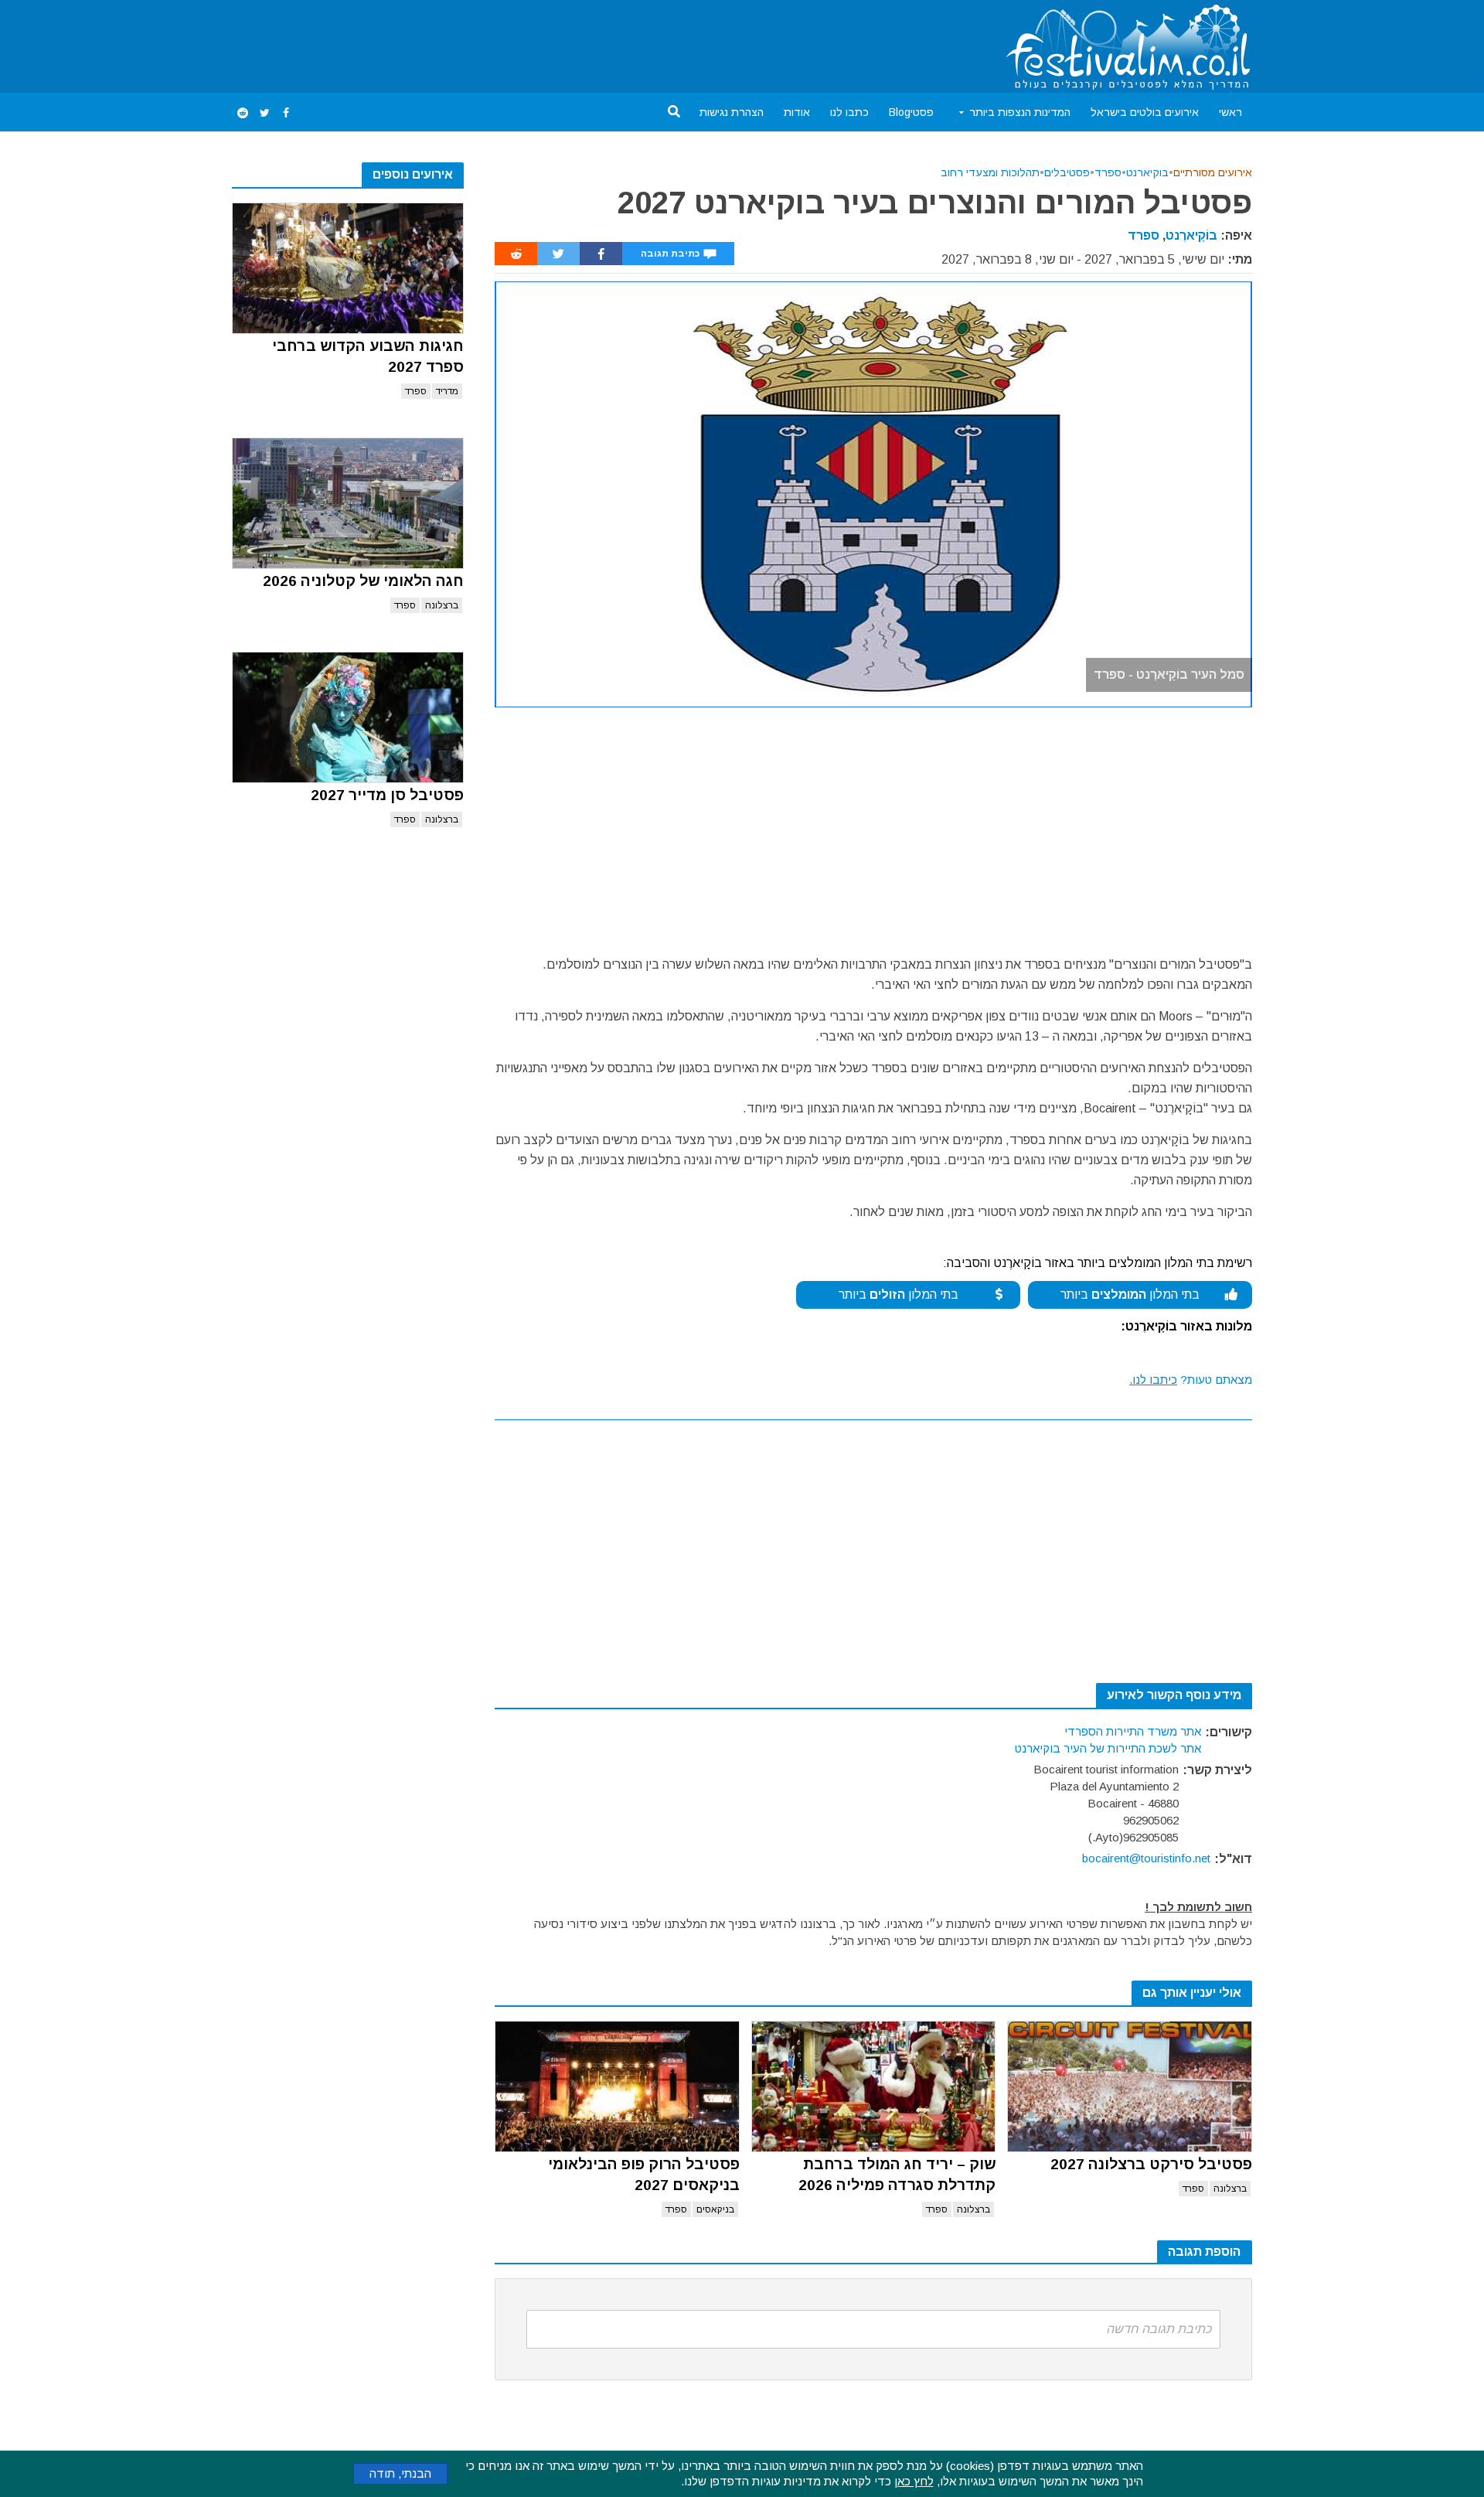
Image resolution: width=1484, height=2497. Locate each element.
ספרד (416, 391)
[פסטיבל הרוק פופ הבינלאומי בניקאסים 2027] (617, 2087)
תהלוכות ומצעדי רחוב (990, 172)
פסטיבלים (1067, 172)
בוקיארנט (1147, 172)
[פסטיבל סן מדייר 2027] (348, 717)
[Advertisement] (513, 43)
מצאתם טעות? (1191, 1380)
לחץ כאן (914, 2481)
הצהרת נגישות (732, 112)
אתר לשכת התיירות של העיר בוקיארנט (1108, 1748)
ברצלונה (442, 605)
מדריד (447, 391)
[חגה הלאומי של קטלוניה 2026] (348, 503)
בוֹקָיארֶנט (1191, 235)
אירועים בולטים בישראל (1145, 112)
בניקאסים (715, 2209)
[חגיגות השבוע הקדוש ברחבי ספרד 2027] (348, 268)
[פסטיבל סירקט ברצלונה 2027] (1130, 2087)
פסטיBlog (911, 112)
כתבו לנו (849, 112)
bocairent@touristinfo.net (1146, 1858)
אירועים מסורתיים (1213, 172)
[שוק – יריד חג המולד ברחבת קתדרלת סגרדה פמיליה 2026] (874, 2087)
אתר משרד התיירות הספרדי (1133, 1731)
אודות (797, 112)
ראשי (1230, 112)
